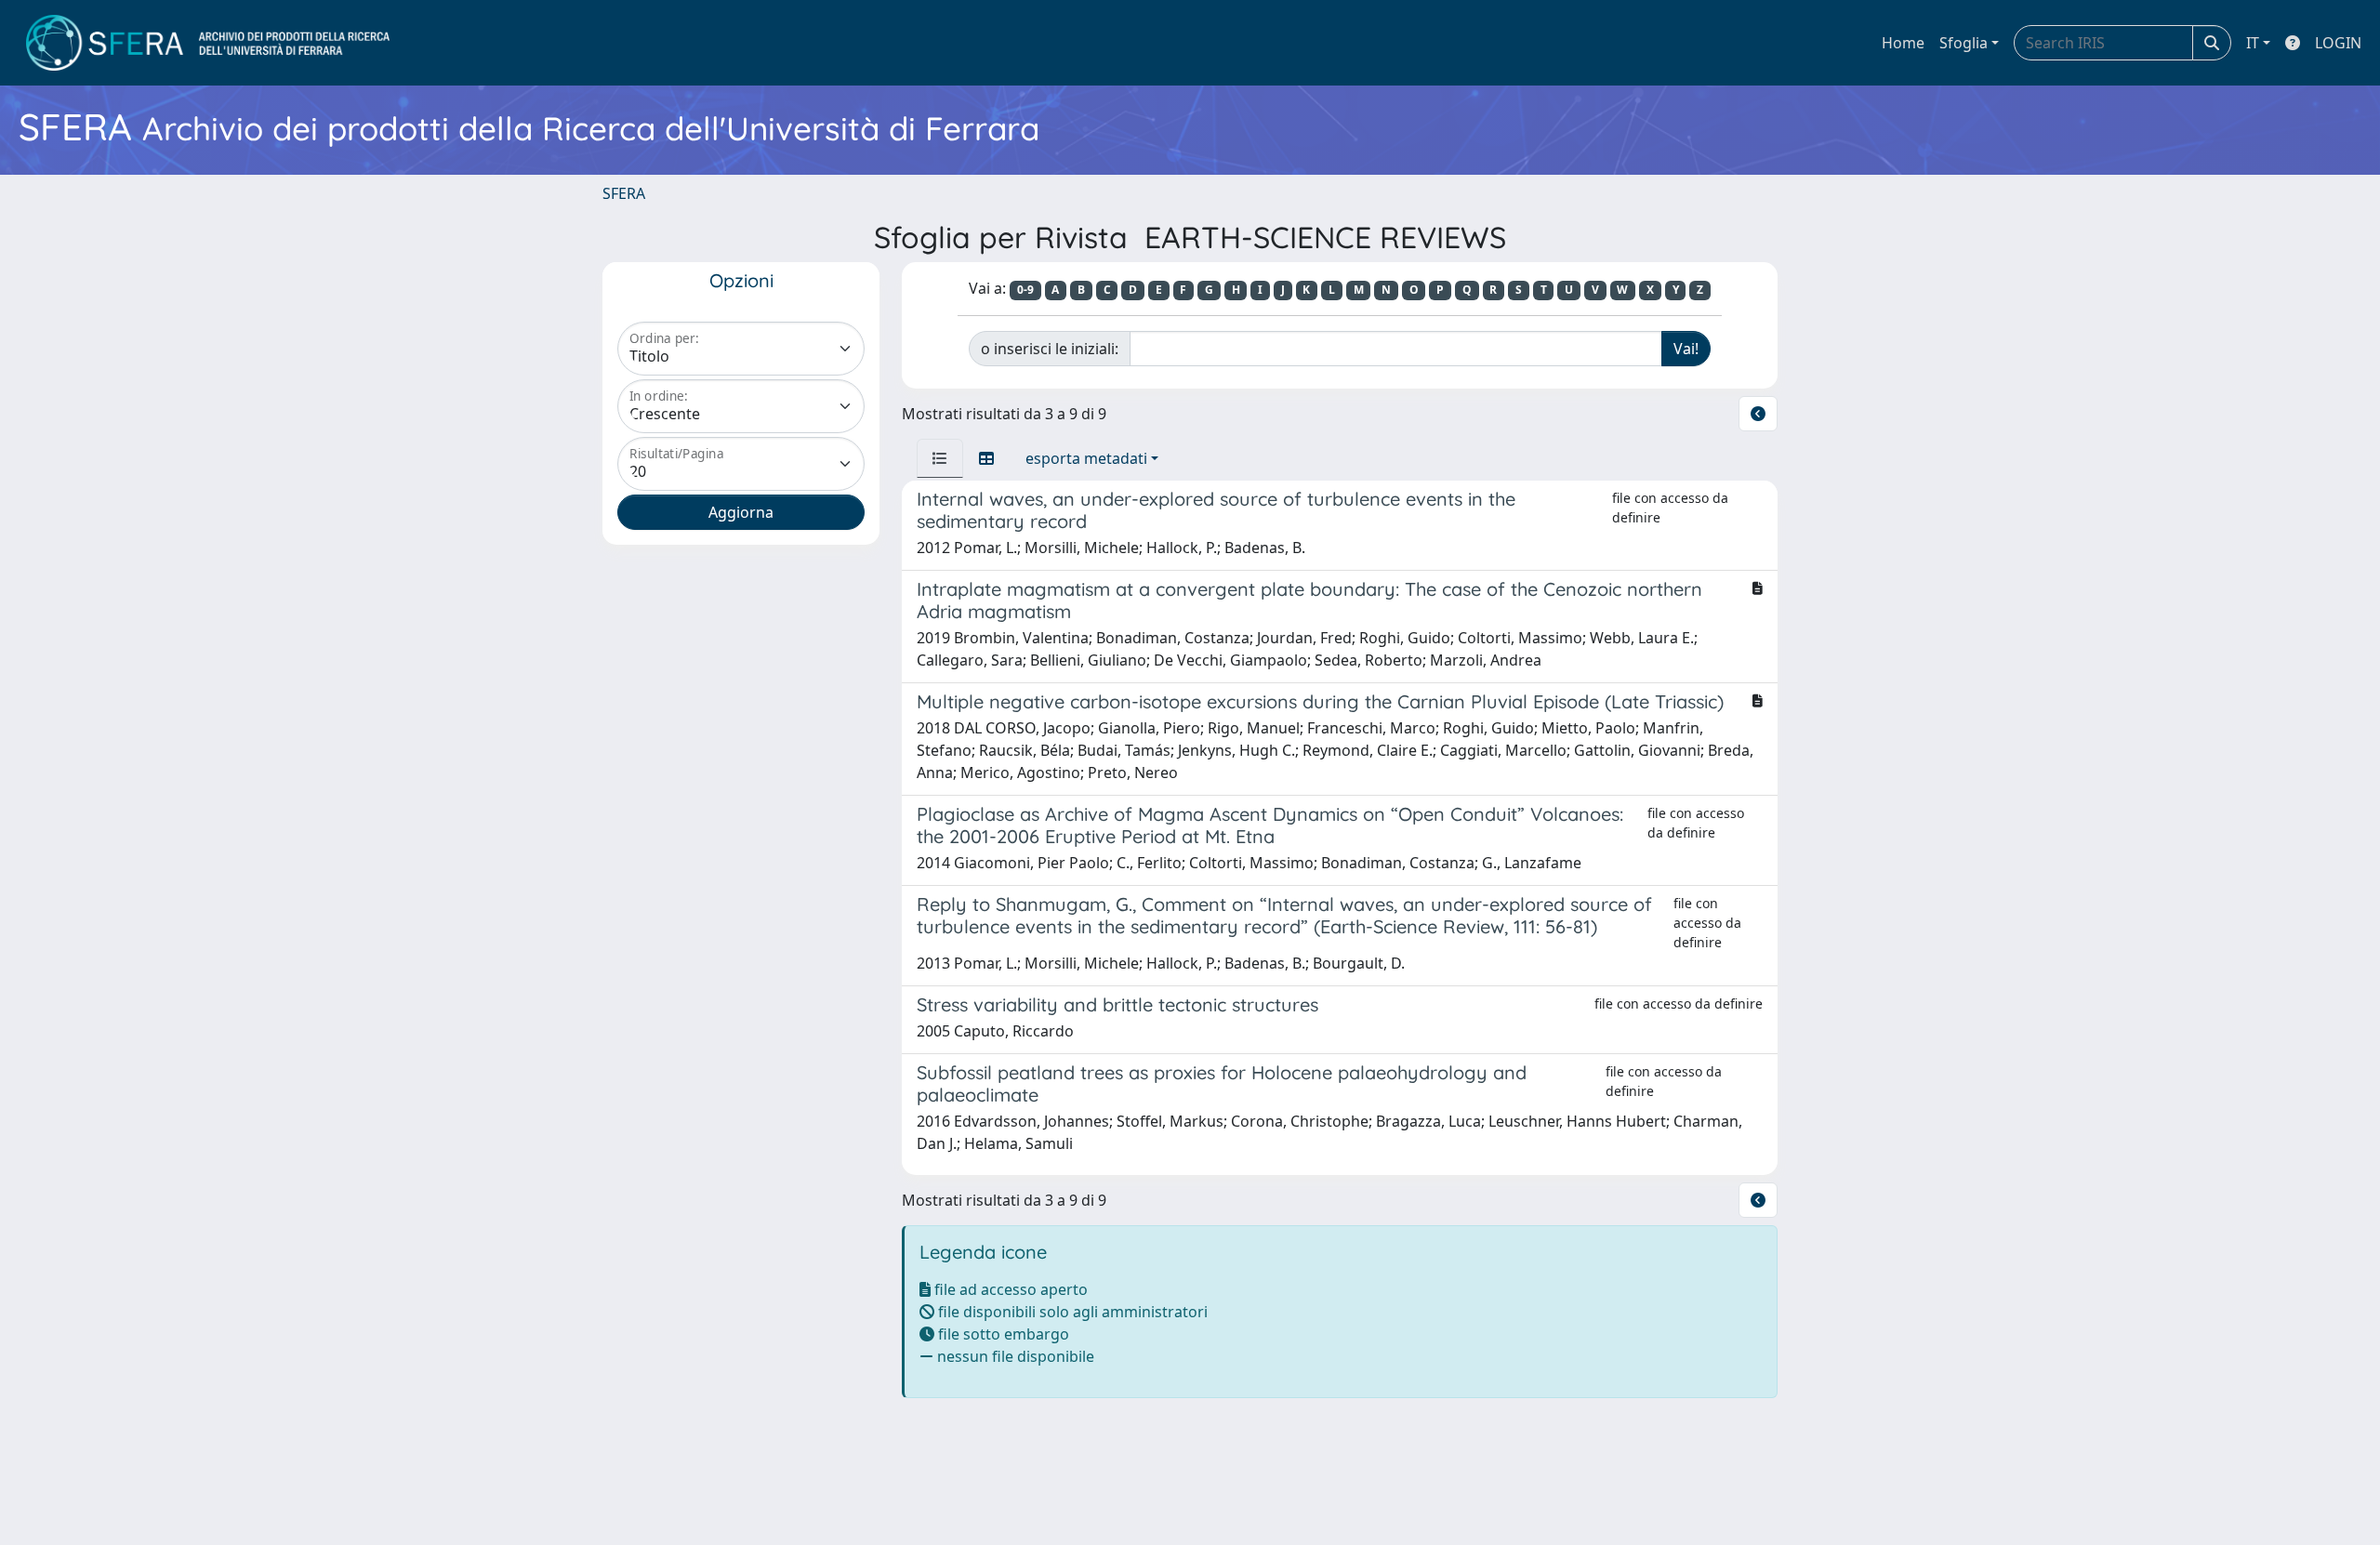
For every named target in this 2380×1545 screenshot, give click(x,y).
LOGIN (2338, 43)
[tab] (940, 458)
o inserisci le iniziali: (1050, 349)
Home (1903, 43)
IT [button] (2253, 43)
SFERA (624, 193)
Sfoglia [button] (1963, 43)
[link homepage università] (208, 43)
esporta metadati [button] (1086, 458)
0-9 (1025, 290)
